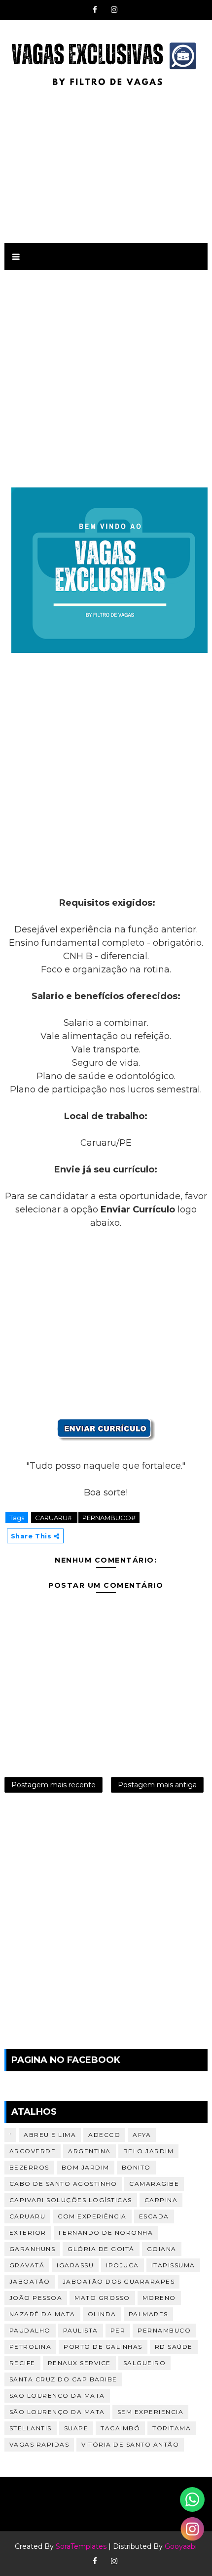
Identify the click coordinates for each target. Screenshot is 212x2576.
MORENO (159, 2298)
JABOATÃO (30, 2281)
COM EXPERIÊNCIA (92, 2216)
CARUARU (28, 2216)
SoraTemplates (81, 2546)
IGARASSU (75, 2265)
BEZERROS (29, 2167)
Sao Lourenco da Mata (57, 2395)
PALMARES (148, 2314)
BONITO (136, 2167)
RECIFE (22, 2363)
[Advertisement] (106, 164)
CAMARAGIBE (154, 2184)
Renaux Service (79, 2363)
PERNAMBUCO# (109, 1518)
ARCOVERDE (33, 2151)
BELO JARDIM (149, 2151)
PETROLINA (31, 2347)
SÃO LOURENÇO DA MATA (57, 2412)
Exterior (28, 2233)
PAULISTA (81, 2330)
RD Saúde (174, 2347)
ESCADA (154, 2216)
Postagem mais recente (53, 1785)
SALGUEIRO (145, 2363)
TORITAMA (172, 2428)
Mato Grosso (102, 2298)
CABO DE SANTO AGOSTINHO (63, 2184)
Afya (142, 2135)
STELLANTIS (31, 2428)
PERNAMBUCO (164, 2330)
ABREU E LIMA (50, 2135)
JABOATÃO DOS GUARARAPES (119, 2281)
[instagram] (114, 10)
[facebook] (95, 10)
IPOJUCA (123, 2265)
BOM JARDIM (86, 2167)
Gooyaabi (181, 2546)
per (118, 2330)
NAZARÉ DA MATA (42, 2314)
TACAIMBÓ (120, 2428)
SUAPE (76, 2428)
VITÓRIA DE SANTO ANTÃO (130, 2444)
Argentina (89, 2151)
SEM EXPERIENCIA (151, 2412)
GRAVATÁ (27, 2265)
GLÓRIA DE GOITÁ (101, 2249)
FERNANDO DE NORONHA (106, 2233)
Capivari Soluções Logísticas (71, 2200)
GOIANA (162, 2249)
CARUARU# (54, 1518)
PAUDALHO (30, 2330)
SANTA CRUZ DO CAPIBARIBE (63, 2379)
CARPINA (161, 2200)
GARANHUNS (33, 2249)
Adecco (104, 2135)
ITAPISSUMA (173, 2265)
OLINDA (102, 2314)
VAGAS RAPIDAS (39, 2444)
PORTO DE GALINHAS (103, 2347)
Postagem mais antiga (157, 1785)
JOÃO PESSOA (36, 2298)
